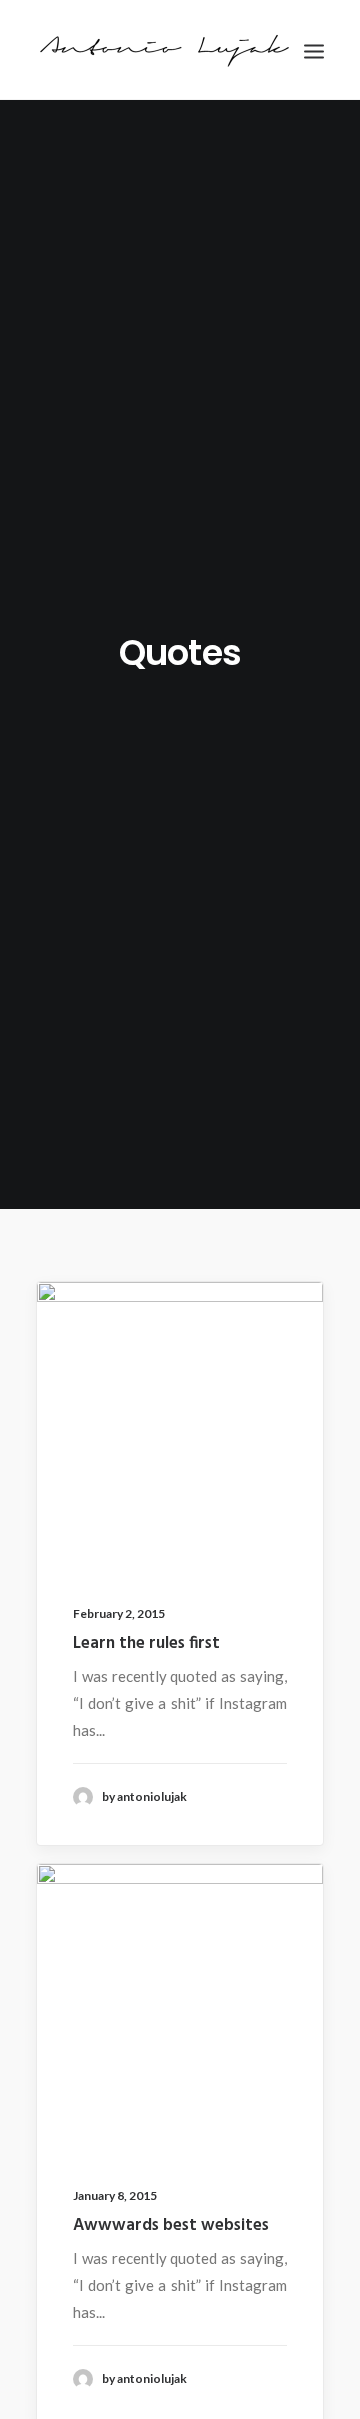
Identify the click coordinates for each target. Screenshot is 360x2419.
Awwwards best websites (171, 2225)
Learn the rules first (146, 1643)
